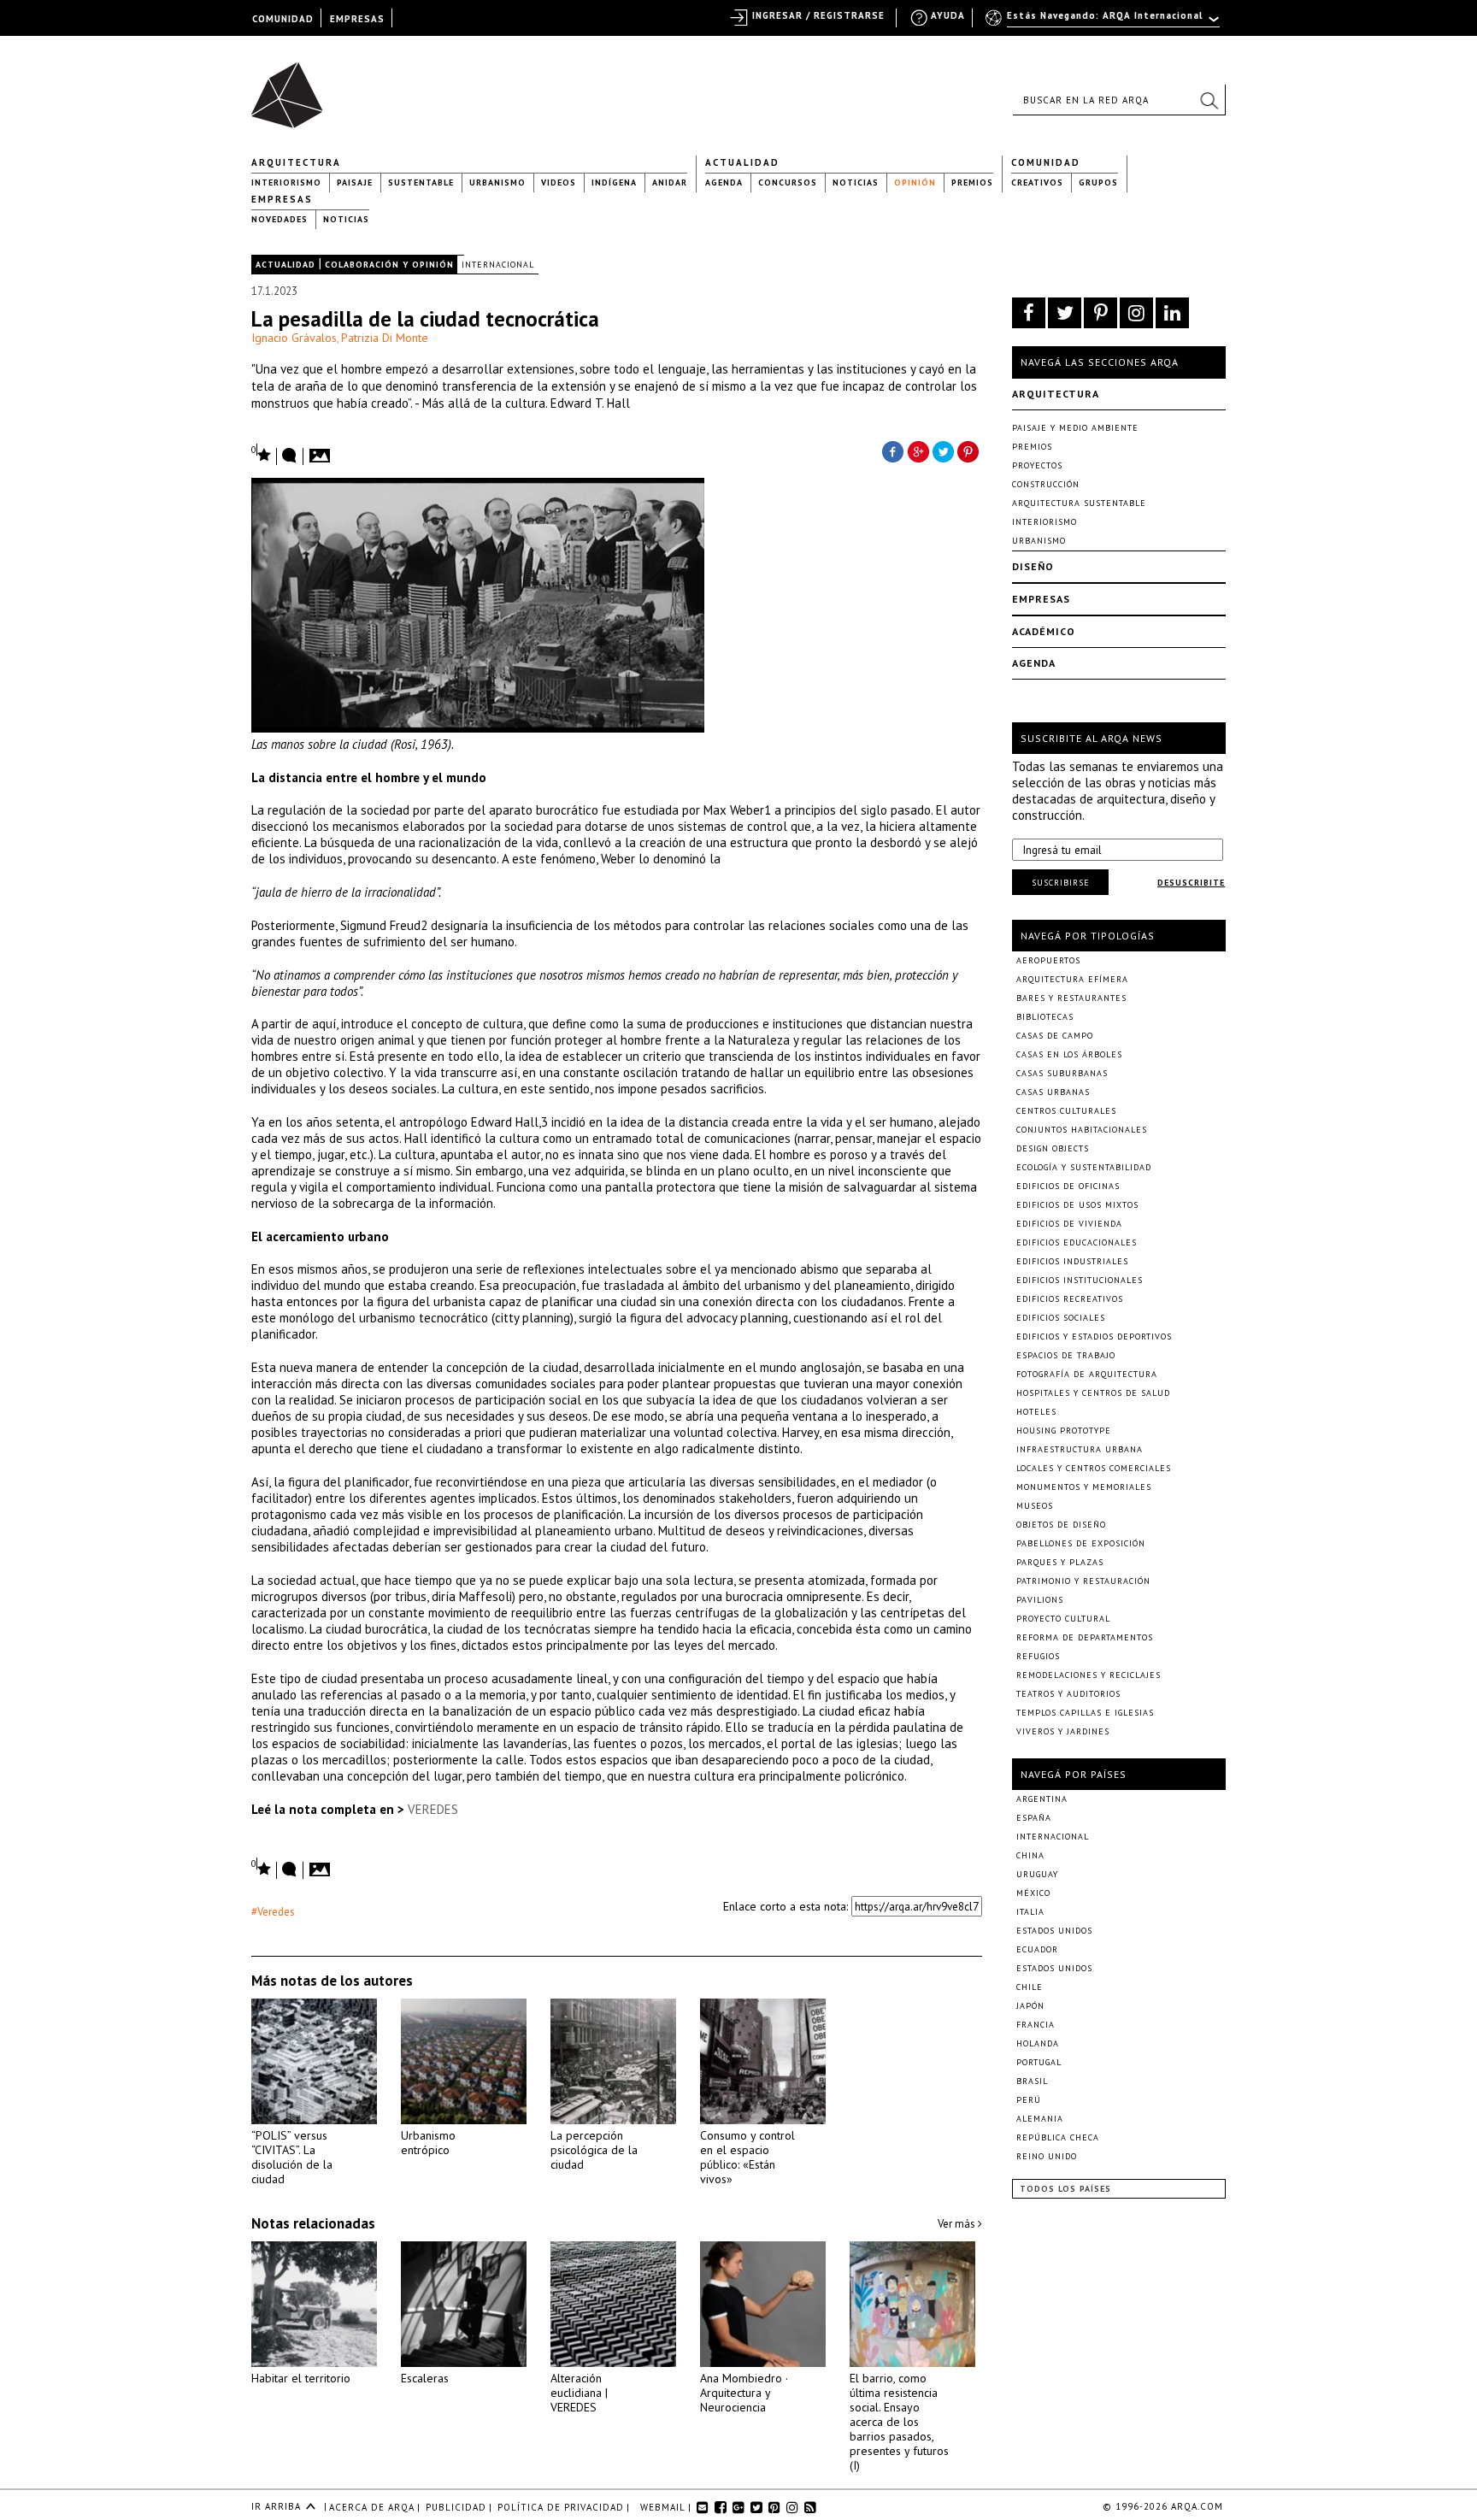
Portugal (1039, 2062)
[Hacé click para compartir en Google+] (918, 450)
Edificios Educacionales (1077, 1242)
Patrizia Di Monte (385, 338)
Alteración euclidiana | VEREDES (579, 2393)
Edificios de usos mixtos (1077, 1205)
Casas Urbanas (1053, 1092)
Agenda (724, 183)
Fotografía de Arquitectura (1087, 1374)
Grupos (1098, 183)
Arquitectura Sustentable (1079, 503)
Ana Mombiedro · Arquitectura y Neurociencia (744, 2393)
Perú (1029, 2100)
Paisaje (355, 183)
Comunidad (1046, 162)
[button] (1209, 100)
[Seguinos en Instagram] (1136, 313)
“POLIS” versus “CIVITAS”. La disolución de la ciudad (292, 2157)
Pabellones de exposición (1081, 1543)
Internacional (498, 265)
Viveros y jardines (1063, 1731)
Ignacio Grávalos (294, 338)
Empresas (282, 199)
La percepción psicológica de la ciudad (594, 2150)
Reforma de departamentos (1085, 1637)
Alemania (1040, 2119)
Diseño (1033, 566)
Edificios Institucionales (1080, 1280)
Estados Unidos (1054, 1931)
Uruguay (1037, 1874)
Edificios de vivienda (1069, 1224)
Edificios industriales (1072, 1261)
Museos (1035, 1506)
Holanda (1038, 2043)
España (1034, 1818)
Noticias (856, 183)
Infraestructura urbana (1080, 1449)
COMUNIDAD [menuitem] (283, 19)
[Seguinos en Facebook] (1029, 313)
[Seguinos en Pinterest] (1100, 313)
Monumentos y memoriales (1084, 1487)
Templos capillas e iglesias (1085, 1713)
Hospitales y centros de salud (1093, 1393)
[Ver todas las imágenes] (322, 450)
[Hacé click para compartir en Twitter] (944, 450)
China (1030, 1855)
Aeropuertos (1048, 960)
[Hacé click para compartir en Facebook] (892, 450)
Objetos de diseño (1061, 1525)
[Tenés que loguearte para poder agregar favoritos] (262, 453)
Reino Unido (1047, 2156)
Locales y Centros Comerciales (1094, 1468)
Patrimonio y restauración (1083, 1581)
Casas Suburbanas (1062, 1073)
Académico (1044, 631)
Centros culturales (1066, 1111)
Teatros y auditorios (1068, 1694)
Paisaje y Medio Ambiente (1075, 428)
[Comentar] (290, 456)
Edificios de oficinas (1068, 1186)
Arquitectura (296, 162)
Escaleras (425, 2378)
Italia (1030, 1912)
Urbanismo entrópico (428, 2143)
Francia (1036, 2025)
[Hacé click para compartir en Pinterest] (969, 450)
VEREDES (433, 1809)
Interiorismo (286, 183)
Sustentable (421, 183)
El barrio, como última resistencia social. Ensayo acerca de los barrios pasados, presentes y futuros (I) (899, 2422)
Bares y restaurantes (1071, 998)
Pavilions (1040, 1600)
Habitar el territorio (301, 2378)
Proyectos (1037, 465)
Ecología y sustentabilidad (1084, 1167)
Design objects (1053, 1148)
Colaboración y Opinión (389, 265)
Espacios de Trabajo (1066, 1355)
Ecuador (1037, 1949)
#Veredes (273, 1912)
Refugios (1038, 1656)
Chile (1030, 1987)
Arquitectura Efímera (1072, 979)
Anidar (670, 183)
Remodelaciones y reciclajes (1089, 1675)
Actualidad (742, 162)
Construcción (1046, 484)
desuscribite (1191, 883)
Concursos (788, 183)
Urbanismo (497, 183)
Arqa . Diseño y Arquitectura (292, 87)
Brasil (1032, 2081)
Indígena (614, 183)
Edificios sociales (1061, 1318)
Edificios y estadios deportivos (1094, 1337)
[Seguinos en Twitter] (1065, 313)
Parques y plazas (1060, 1562)
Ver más (958, 2224)
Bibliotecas (1045, 1017)
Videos (559, 183)
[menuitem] (1104, 23)
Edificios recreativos (1070, 1299)
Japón (1030, 2006)
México (1033, 1893)
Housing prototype (1064, 1431)
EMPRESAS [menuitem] (357, 19)
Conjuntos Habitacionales (1082, 1130)
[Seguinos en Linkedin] (1172, 313)
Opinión (915, 183)
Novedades (280, 219)
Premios (972, 183)
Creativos (1037, 183)
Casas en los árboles (1069, 1054)
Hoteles (1036, 1412)
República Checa (1058, 2137)
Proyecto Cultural (1063, 1619)
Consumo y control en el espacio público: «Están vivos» (747, 2157)
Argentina (1042, 1799)
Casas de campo (1055, 1036)
